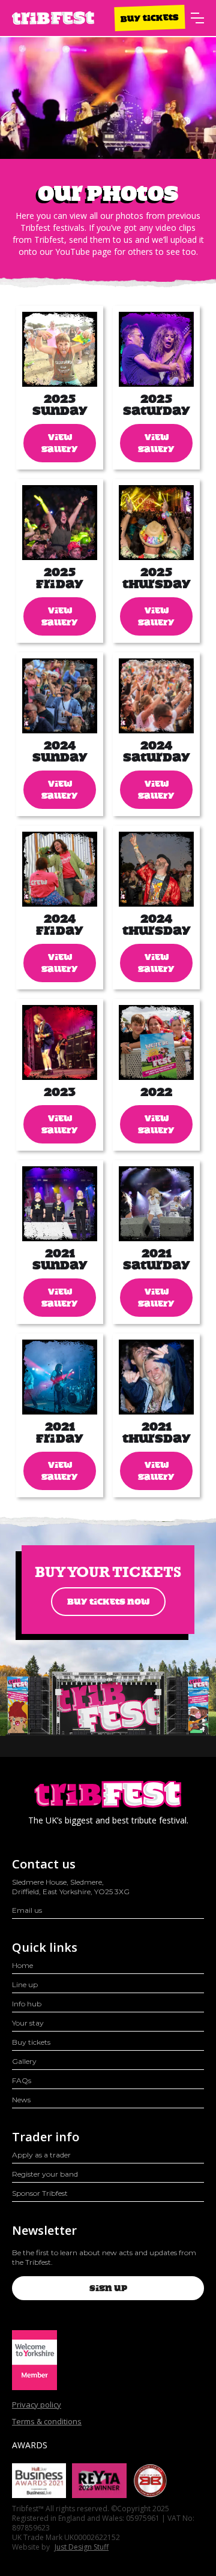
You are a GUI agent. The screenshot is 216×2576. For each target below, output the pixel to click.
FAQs (22, 2080)
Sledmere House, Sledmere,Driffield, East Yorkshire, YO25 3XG (71, 1887)
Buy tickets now (108, 1602)
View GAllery (60, 443)
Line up (25, 1984)
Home (22, 1965)
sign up (108, 2288)
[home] (53, 18)
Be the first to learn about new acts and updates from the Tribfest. (104, 2257)
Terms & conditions (47, 2421)
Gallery (24, 2061)
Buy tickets (150, 18)
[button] (197, 18)
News (21, 2100)
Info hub (27, 2004)
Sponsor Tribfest (40, 2193)
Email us (27, 1910)
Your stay (28, 2023)
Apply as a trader (41, 2155)
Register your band (45, 2174)
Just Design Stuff (82, 2547)
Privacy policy (37, 2405)
